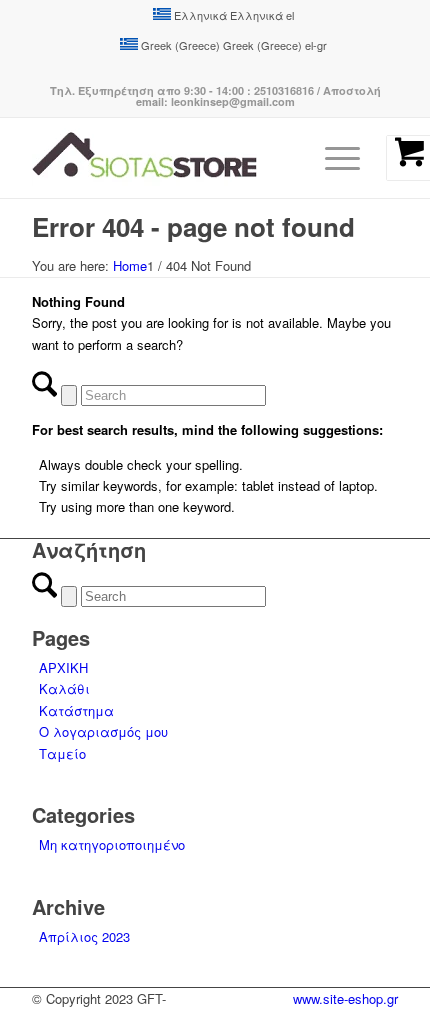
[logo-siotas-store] (178, 158)
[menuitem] (355, 158)
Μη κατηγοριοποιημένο (112, 844)
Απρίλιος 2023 (84, 936)
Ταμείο (62, 753)
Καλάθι (64, 688)
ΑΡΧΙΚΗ (63, 667)
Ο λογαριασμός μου (103, 731)
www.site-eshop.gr (345, 998)
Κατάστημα (76, 710)
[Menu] (342, 158)
